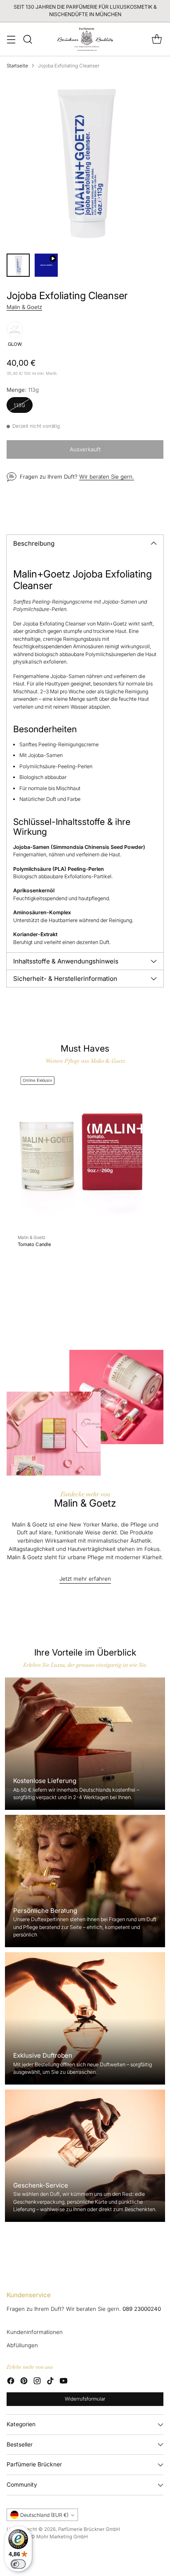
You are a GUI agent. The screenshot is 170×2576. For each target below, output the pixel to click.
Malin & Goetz (24, 307)
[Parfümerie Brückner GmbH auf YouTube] (64, 2382)
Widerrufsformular (85, 2399)
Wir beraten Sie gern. (107, 477)
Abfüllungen (22, 2345)
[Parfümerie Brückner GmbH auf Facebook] (11, 2382)
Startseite (17, 66)
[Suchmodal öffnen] (27, 39)
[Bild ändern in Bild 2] (46, 265)
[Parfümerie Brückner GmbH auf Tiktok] (50, 2382)
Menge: (23, 390)
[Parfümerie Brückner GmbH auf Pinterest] (24, 2382)
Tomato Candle (34, 1244)
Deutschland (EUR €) (44, 2515)
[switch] (18, 2564)
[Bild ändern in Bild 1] (18, 265)
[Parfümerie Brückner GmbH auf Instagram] (37, 2382)
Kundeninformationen (35, 2332)
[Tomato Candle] (80, 1152)
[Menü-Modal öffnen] (11, 39)
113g (20, 405)
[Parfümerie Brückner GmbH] (85, 39)
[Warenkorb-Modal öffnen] (157, 39)
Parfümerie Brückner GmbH (89, 2529)
